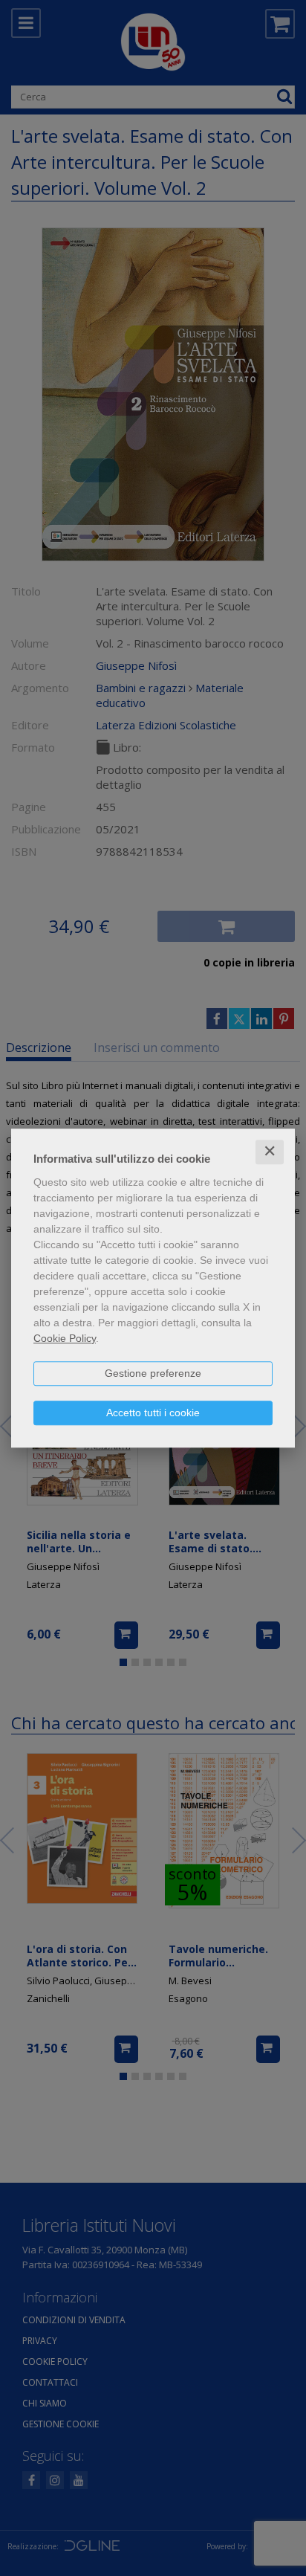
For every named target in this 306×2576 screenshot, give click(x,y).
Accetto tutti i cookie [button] (153, 1413)
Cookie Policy (65, 1338)
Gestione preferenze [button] (153, 1373)
